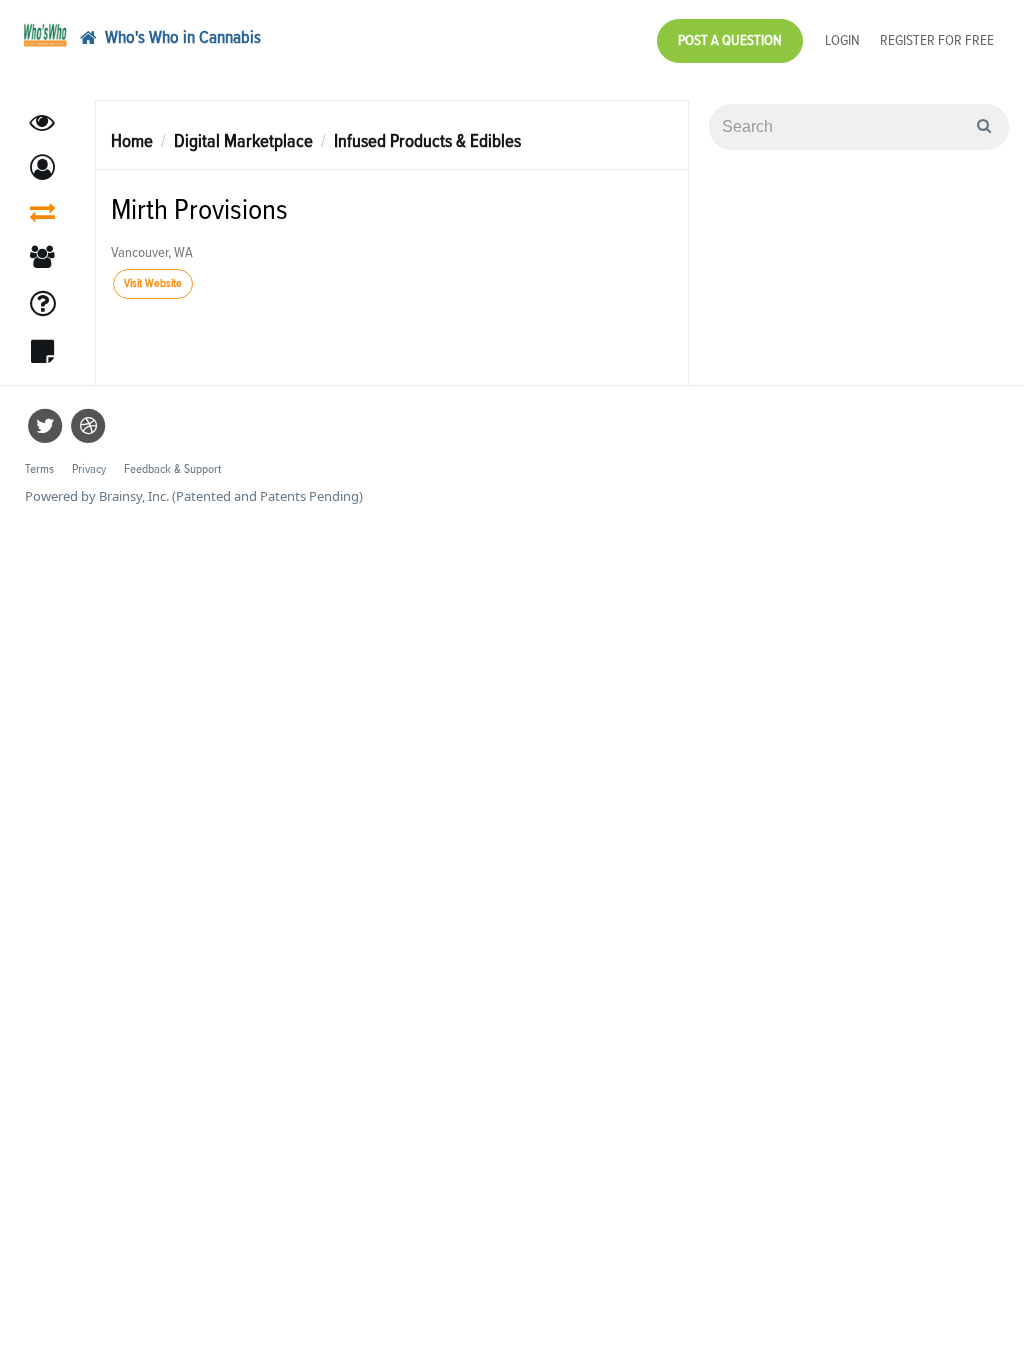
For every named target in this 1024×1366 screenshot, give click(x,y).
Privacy (89, 469)
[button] (42, 167)
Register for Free (937, 40)
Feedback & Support (172, 469)
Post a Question (730, 40)
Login (842, 40)
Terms (39, 469)
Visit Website (153, 284)
